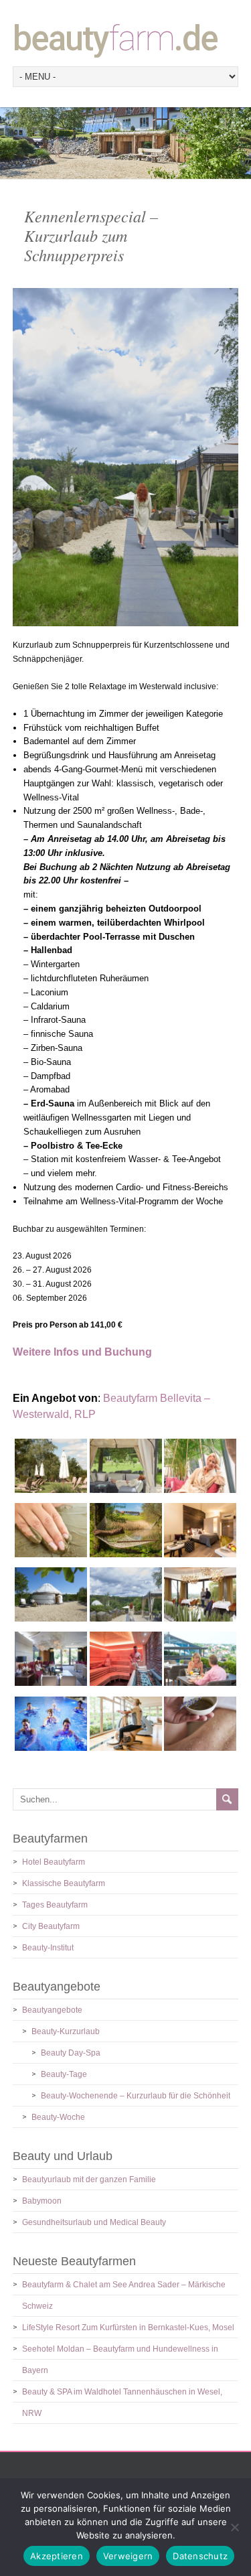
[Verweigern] (234, 2527)
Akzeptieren (57, 2556)
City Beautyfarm (51, 1926)
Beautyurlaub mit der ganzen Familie (89, 2179)
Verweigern (128, 2556)
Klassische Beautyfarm (64, 1883)
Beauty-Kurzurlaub (66, 2031)
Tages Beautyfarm (55, 1905)
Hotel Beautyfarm (54, 1862)
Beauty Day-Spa (71, 2053)
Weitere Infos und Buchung (82, 1352)
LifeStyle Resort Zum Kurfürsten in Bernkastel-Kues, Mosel (128, 2328)
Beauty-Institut (48, 1948)
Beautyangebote (52, 2010)
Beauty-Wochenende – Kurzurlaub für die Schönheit (136, 2096)
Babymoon (42, 2201)
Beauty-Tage (64, 2074)
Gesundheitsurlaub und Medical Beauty (94, 2222)
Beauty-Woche (58, 2117)
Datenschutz (200, 2556)
